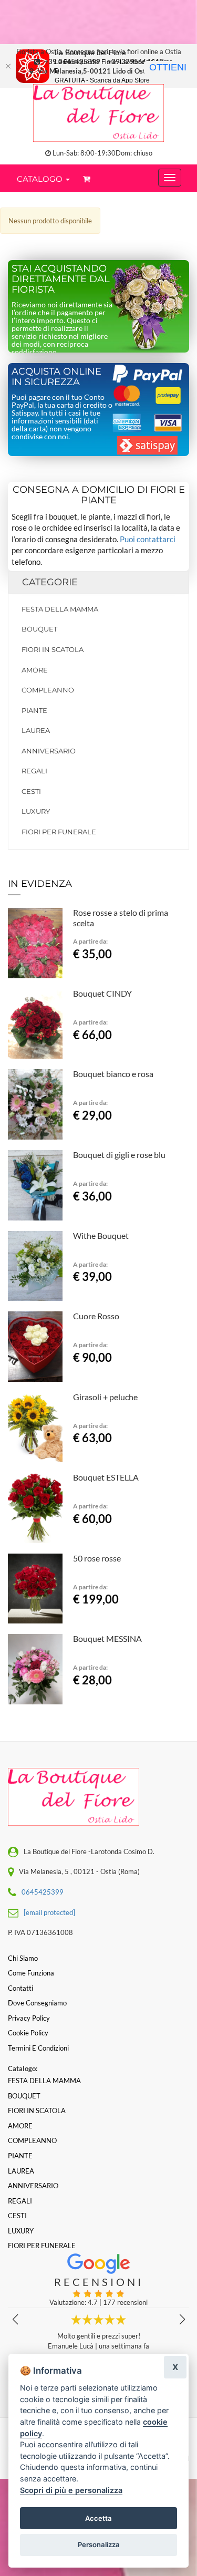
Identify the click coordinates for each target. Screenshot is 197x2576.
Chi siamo (23, 1958)
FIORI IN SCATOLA (53, 649)
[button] (182, 2320)
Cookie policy (28, 2033)
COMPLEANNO (48, 690)
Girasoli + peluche (105, 1397)
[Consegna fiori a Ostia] (98, 113)
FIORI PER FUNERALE (59, 832)
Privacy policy (29, 2018)
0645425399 (43, 1892)
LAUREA (36, 730)
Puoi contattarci (148, 539)
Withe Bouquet (101, 1235)
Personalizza (99, 2544)
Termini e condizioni (38, 2048)
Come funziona (31, 1973)
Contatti (20, 1988)
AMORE (35, 670)
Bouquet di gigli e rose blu (119, 1155)
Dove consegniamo (37, 2003)
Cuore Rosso (96, 1316)
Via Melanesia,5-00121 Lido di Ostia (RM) (102, 71)
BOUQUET (39, 629)
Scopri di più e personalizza (71, 2490)
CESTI (31, 791)
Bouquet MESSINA (107, 1638)
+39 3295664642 (135, 61)
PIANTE (34, 710)
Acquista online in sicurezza (56, 377)
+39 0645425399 (72, 61)
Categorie (50, 582)
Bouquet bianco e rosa (113, 1074)
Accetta (98, 2518)
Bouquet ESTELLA (106, 1477)
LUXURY (36, 811)
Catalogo (41, 179)
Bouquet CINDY (102, 993)
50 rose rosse (97, 1558)
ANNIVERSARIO (49, 751)
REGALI (34, 771)
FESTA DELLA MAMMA (60, 609)
